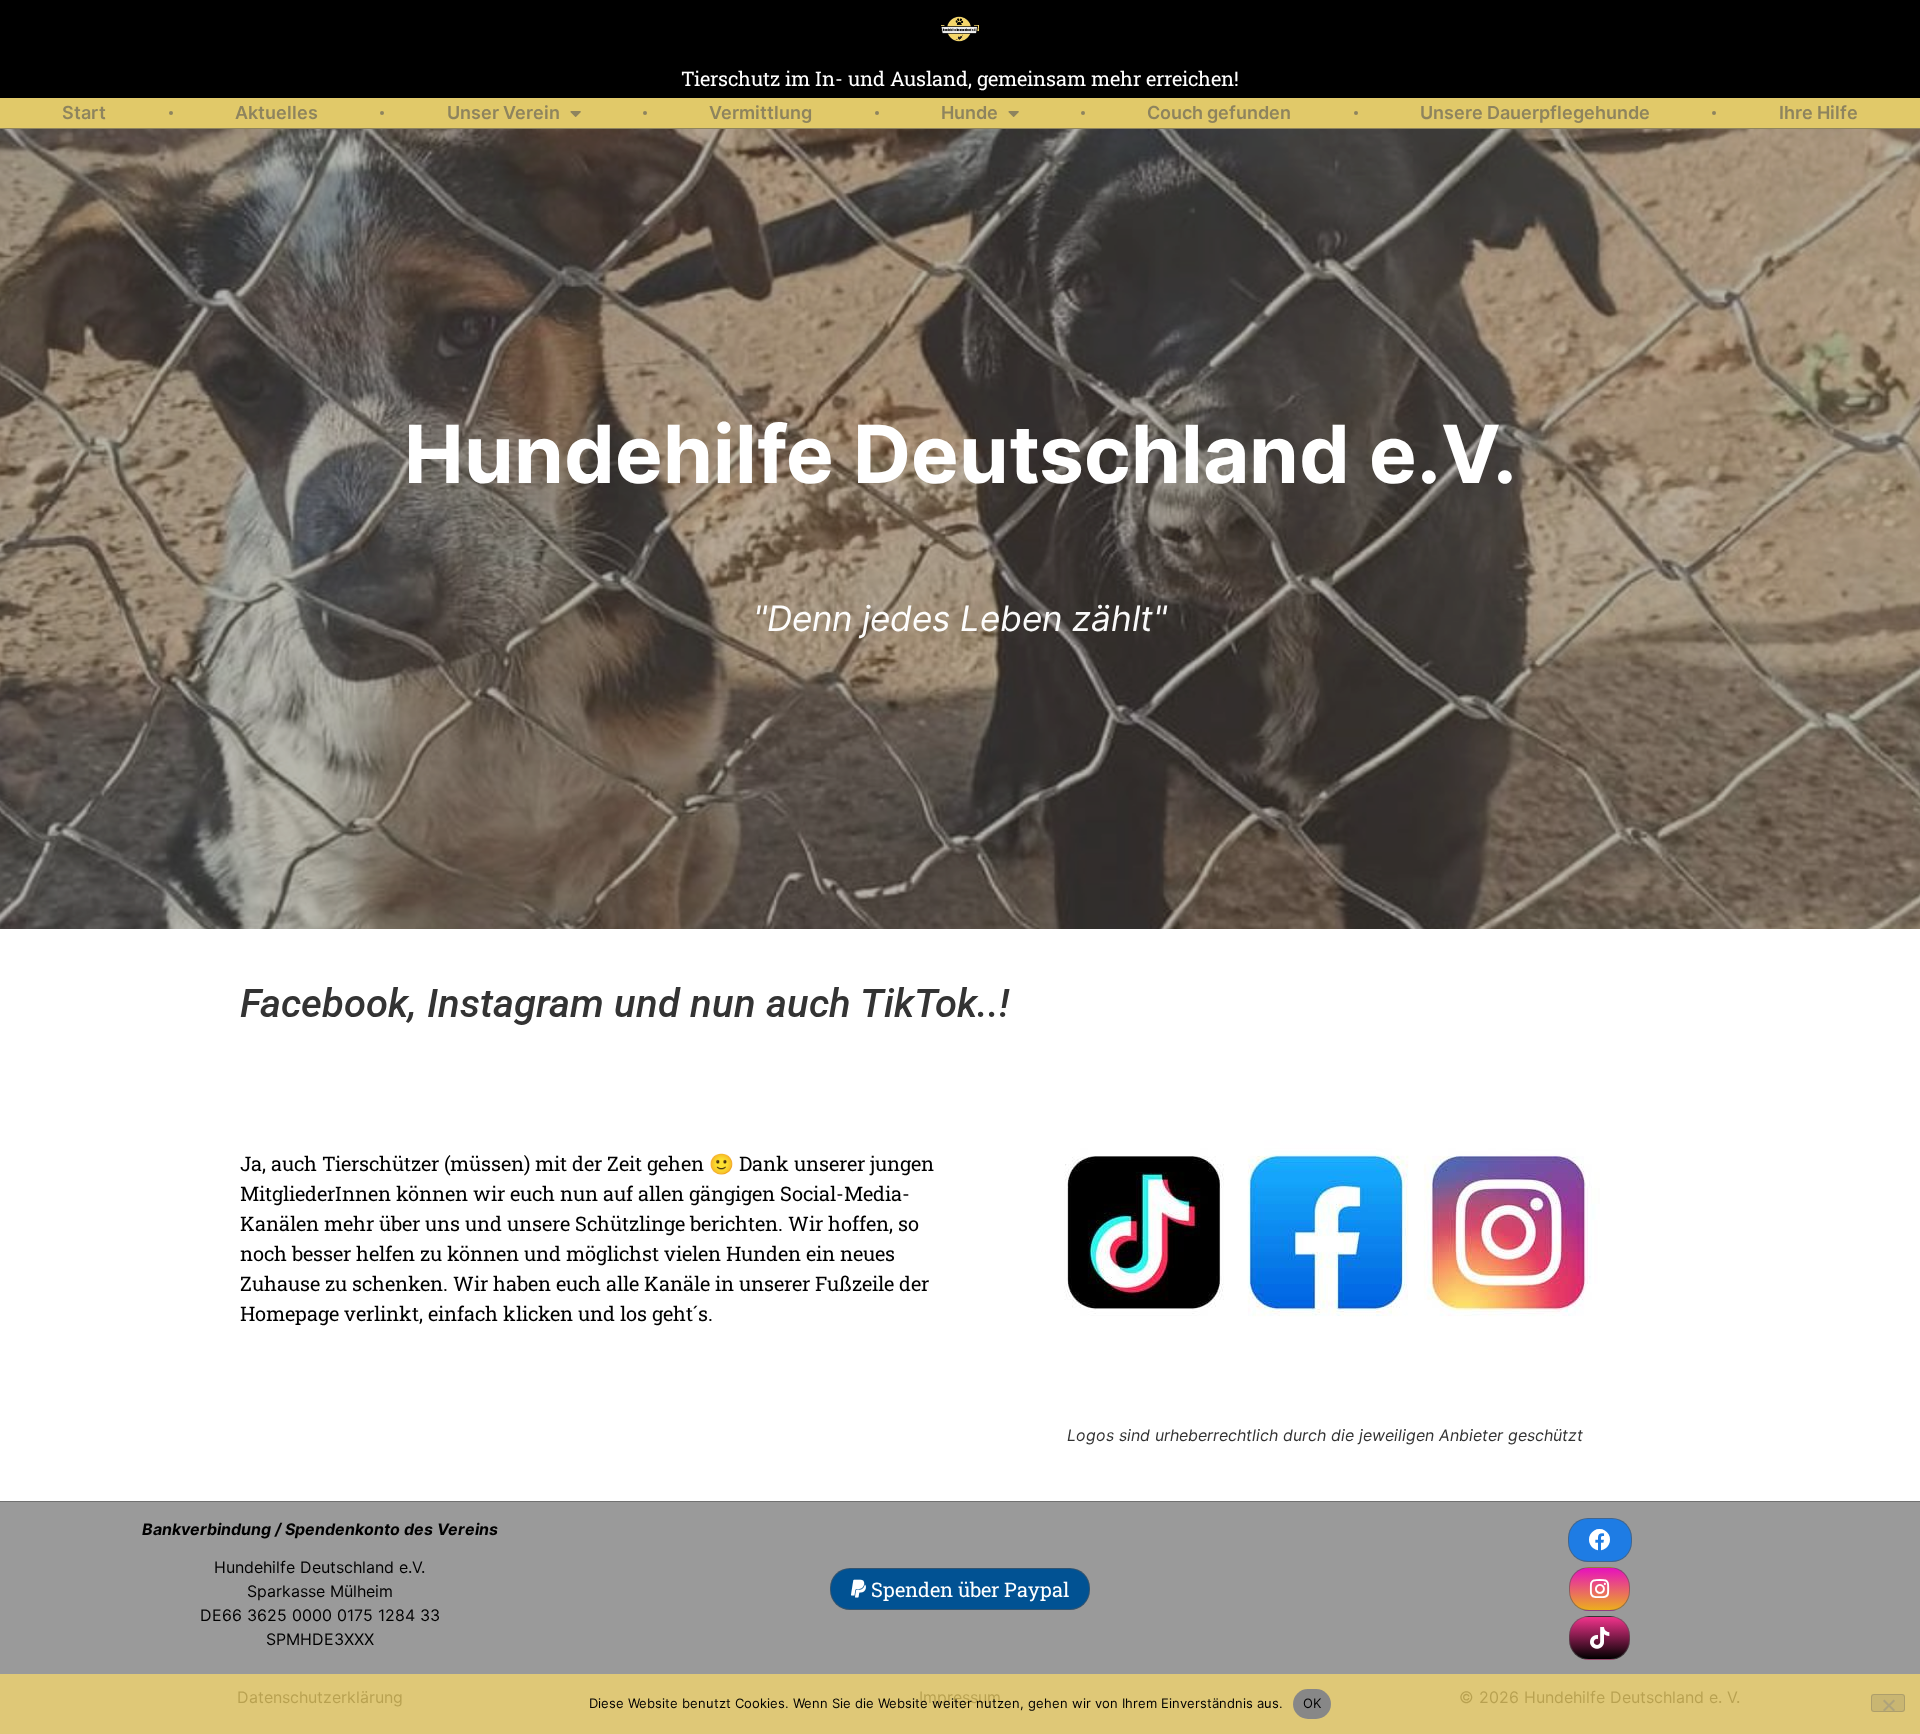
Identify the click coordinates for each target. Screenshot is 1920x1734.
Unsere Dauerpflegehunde (1535, 112)
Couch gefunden (1219, 112)
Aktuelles (276, 112)
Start (84, 112)
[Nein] (1888, 1703)
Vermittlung (760, 112)
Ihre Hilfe (1818, 112)
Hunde (969, 112)
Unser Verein (503, 112)
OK (1312, 1703)
